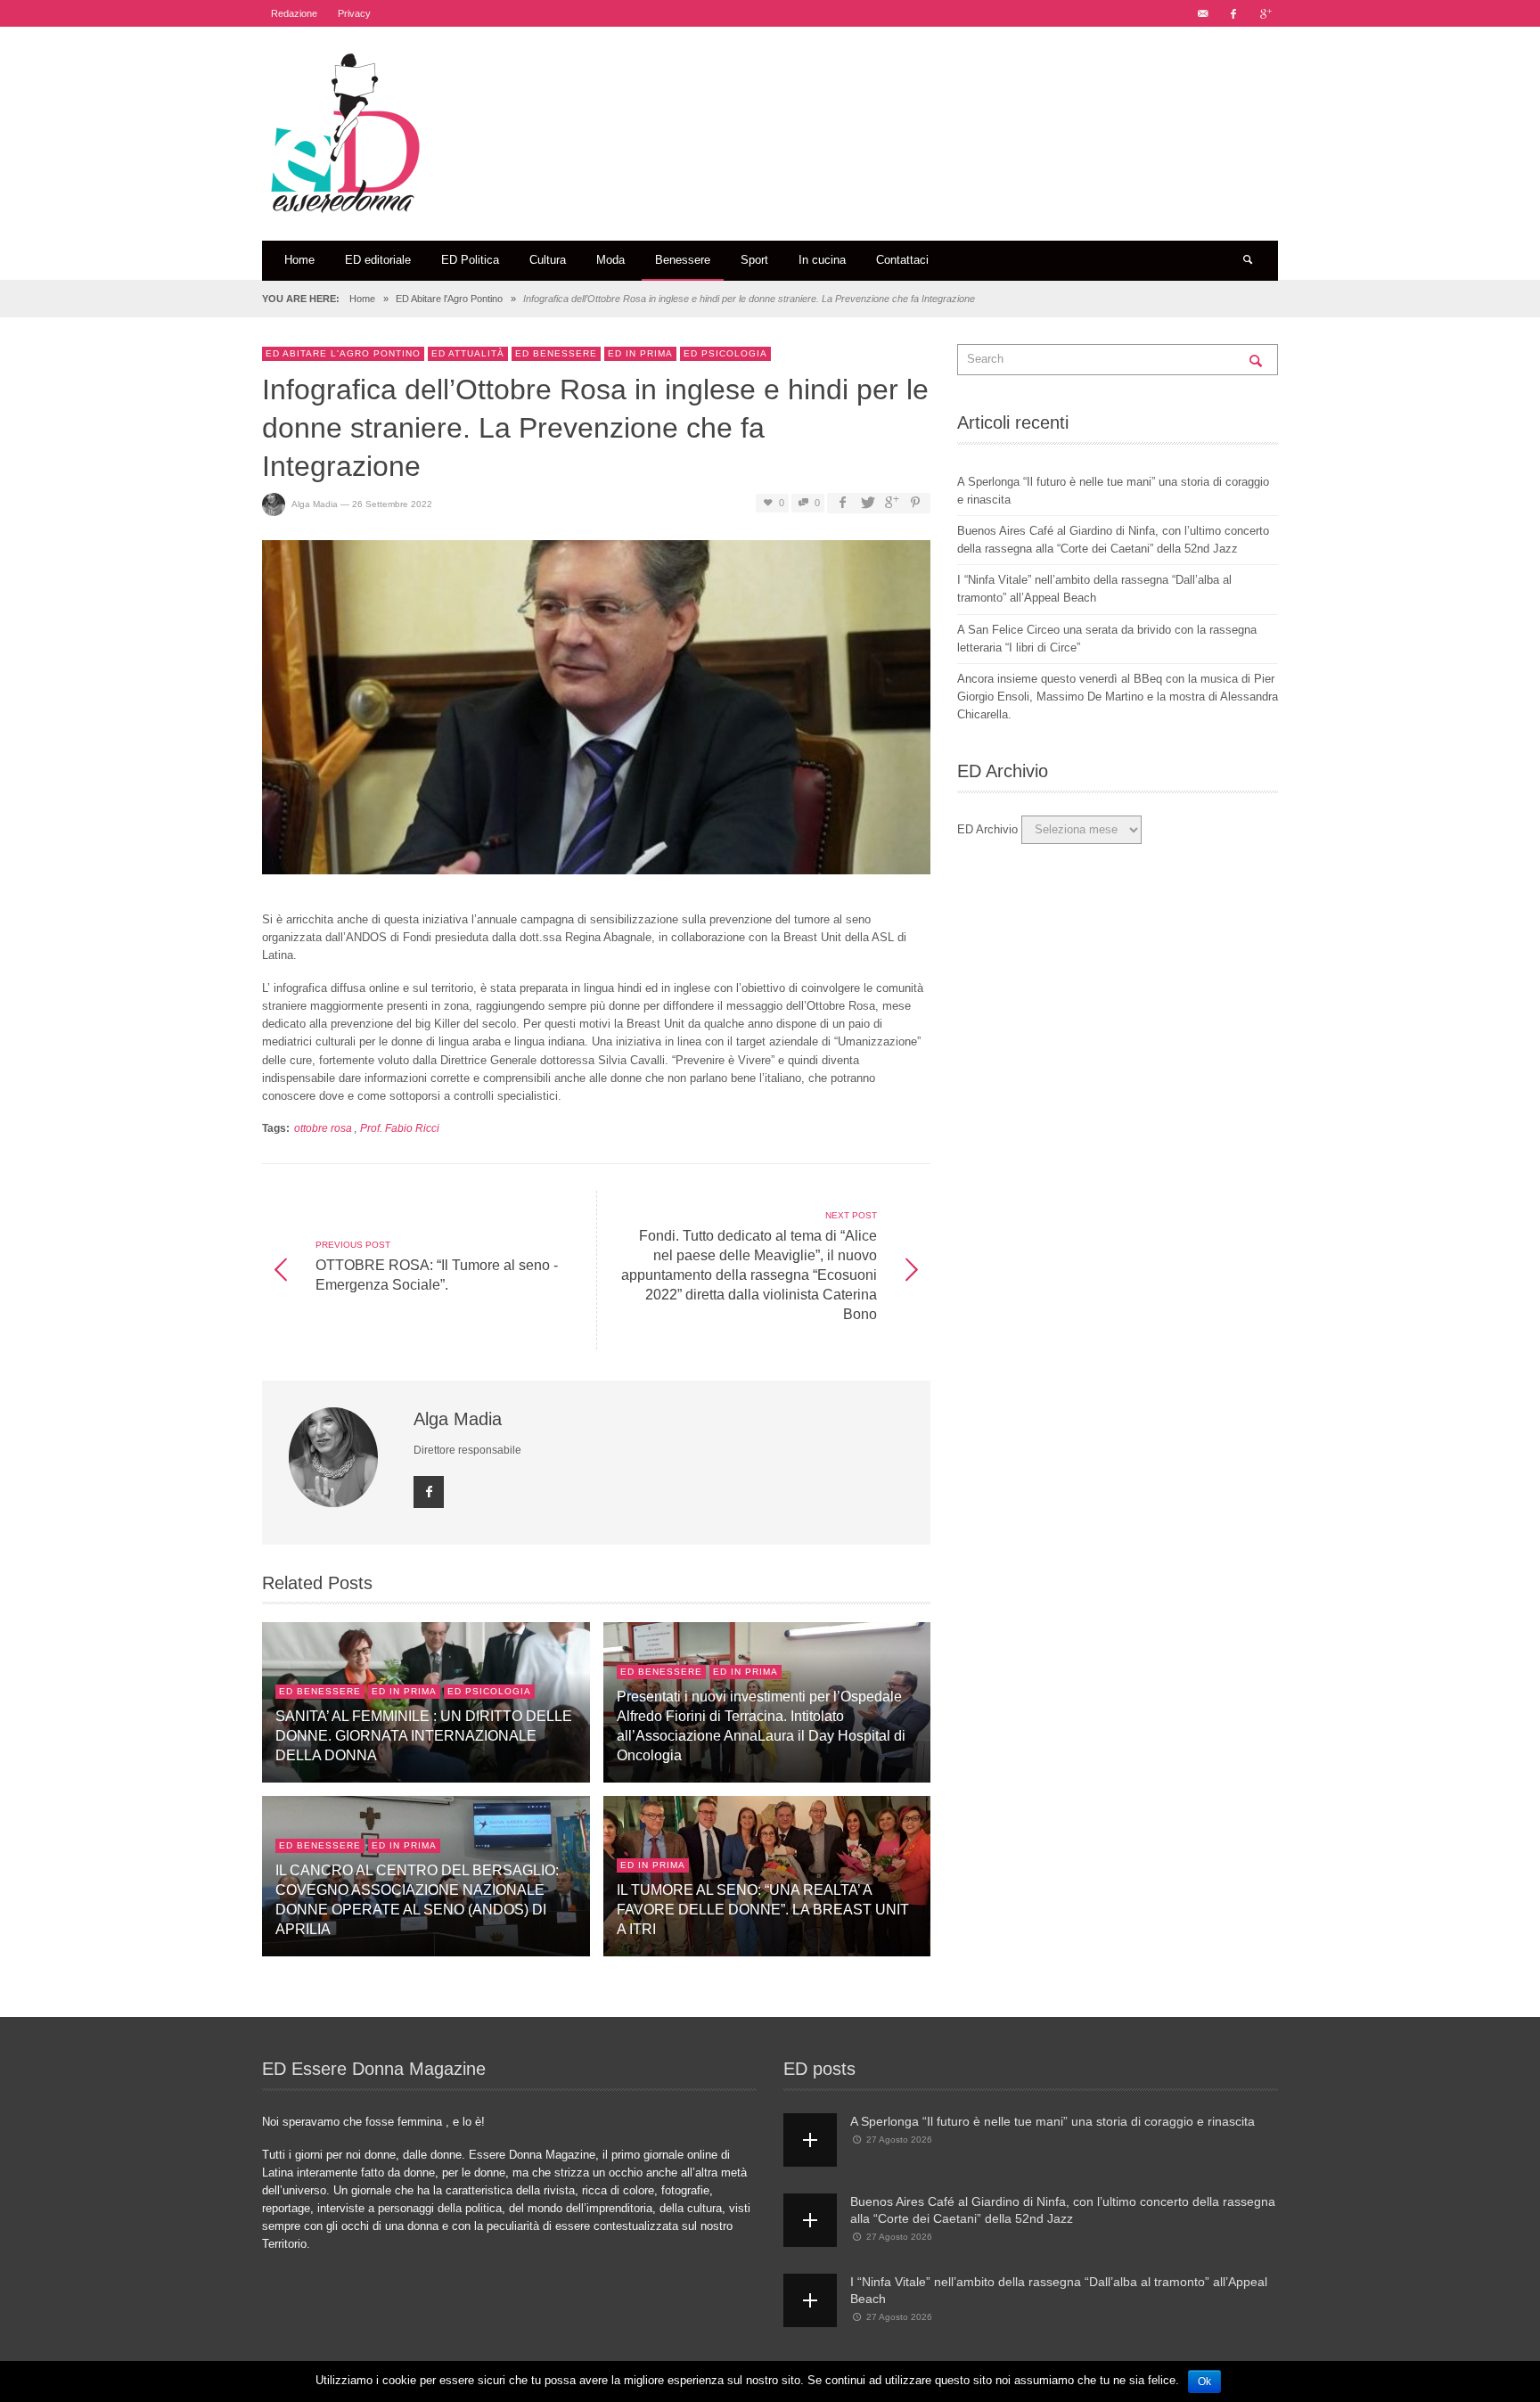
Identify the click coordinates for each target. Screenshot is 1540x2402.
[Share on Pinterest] (915, 503)
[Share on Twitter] (866, 503)
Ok (1204, 2382)
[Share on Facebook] (842, 503)
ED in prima (640, 353)
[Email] (1202, 13)
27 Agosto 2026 (899, 2140)
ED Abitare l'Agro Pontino (449, 299)
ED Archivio (987, 829)
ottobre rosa (323, 1128)
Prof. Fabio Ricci (400, 1128)
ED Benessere (556, 353)
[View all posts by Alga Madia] (336, 1457)
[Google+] (1265, 13)
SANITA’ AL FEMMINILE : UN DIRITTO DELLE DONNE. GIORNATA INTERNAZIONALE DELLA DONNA (424, 1735)
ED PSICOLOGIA (725, 353)
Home (362, 299)
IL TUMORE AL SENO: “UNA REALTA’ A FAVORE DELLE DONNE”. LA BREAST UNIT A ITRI (763, 1909)
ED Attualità (468, 353)
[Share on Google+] (891, 503)
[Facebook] (1233, 13)
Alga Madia (315, 503)
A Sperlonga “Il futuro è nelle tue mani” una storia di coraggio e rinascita (1053, 2121)
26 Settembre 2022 (392, 503)
